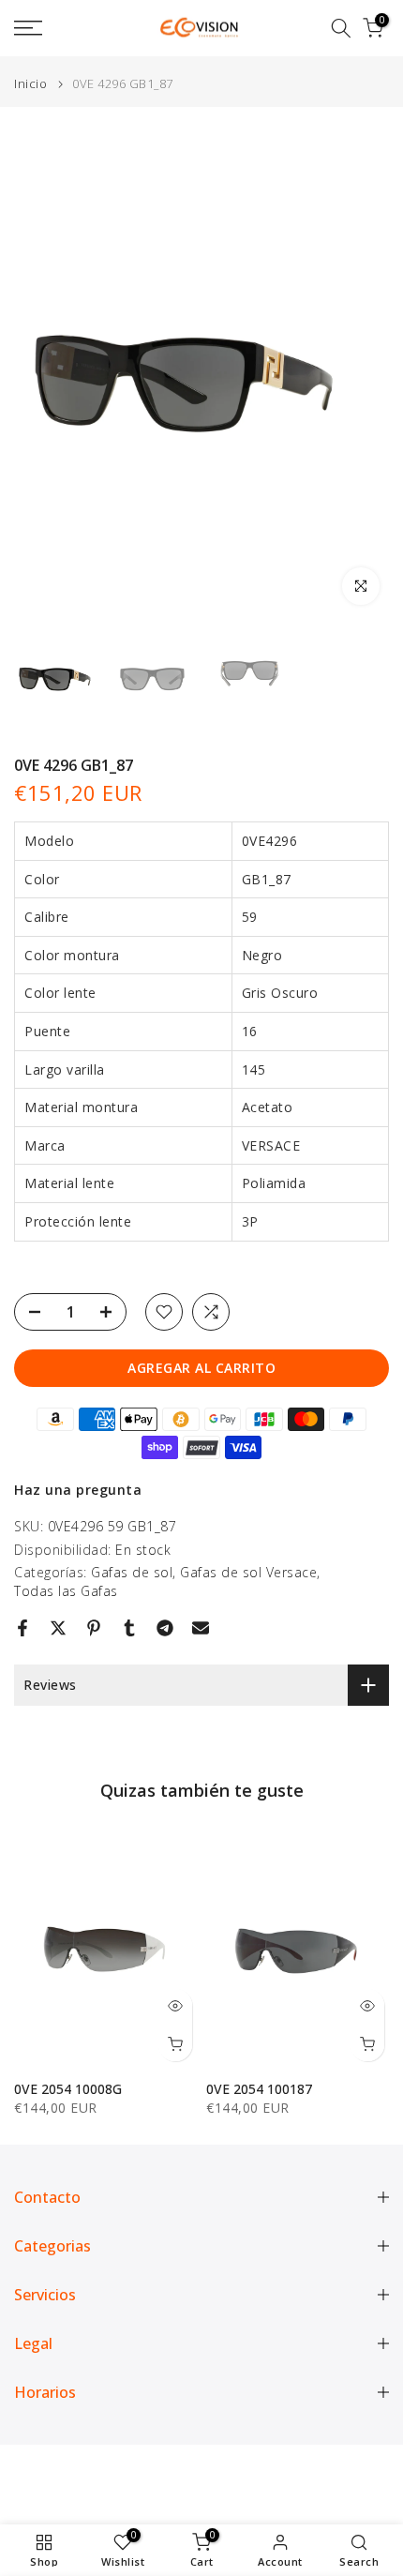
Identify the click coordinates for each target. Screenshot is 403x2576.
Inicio (30, 84)
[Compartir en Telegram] (165, 1628)
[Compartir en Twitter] (58, 1628)
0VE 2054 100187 (259, 2089)
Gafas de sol (132, 1572)
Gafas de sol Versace (248, 1572)
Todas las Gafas (66, 1591)
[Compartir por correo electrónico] (201, 1628)
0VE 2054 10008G (68, 2089)
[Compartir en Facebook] (22, 1628)
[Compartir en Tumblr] (129, 1628)
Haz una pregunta (78, 1490)
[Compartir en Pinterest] (94, 1628)
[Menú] (56, 28)
